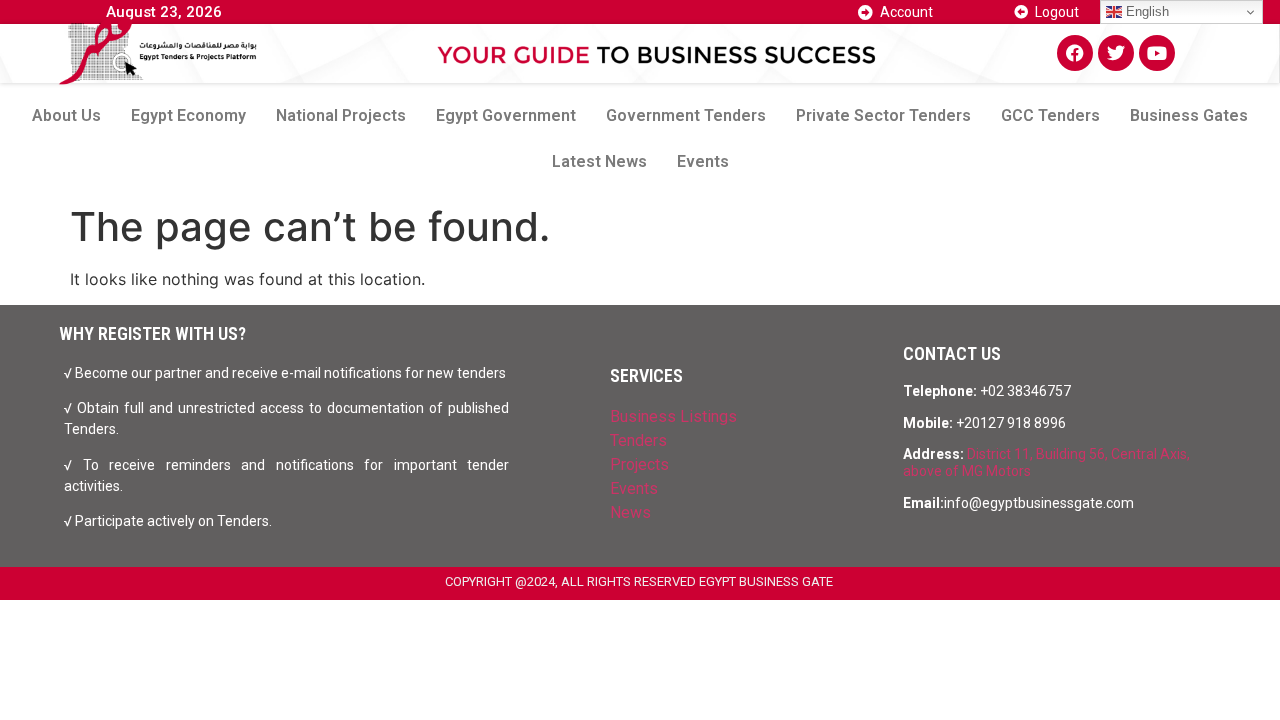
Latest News (599, 161)
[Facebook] (1075, 53)
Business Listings (673, 416)
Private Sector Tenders (883, 115)
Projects (639, 464)
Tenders (638, 440)
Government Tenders (686, 115)
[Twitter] (1116, 53)
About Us (66, 115)
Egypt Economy (188, 115)
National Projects (341, 115)
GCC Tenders (1050, 115)
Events (703, 161)
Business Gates (1189, 115)
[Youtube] (1157, 53)
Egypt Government (506, 115)
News (630, 512)
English (1145, 11)
